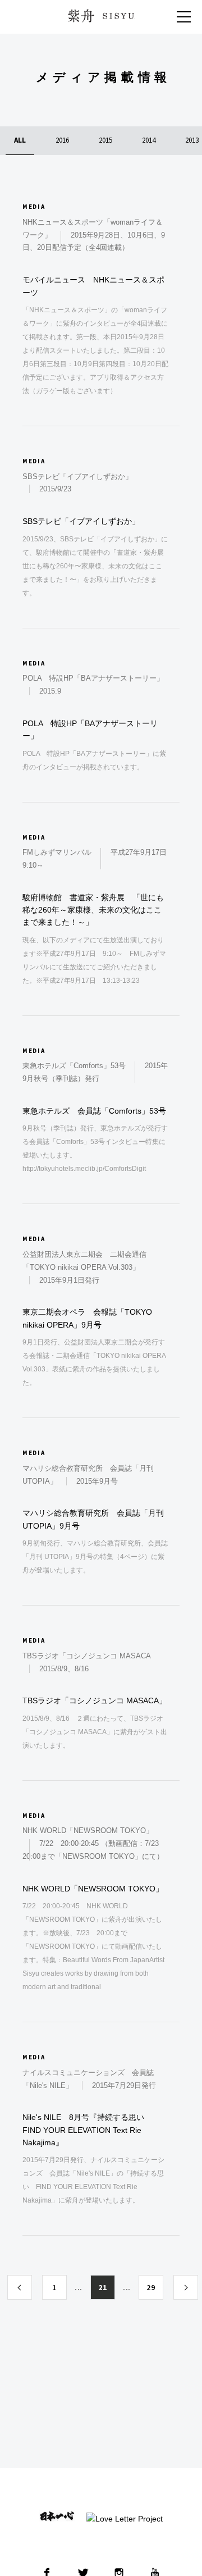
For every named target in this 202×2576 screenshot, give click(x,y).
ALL (20, 140)
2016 (62, 140)
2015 (105, 140)
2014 (149, 140)
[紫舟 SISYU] (101, 16)
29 (151, 2287)
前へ (20, 2287)
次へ (186, 2287)
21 (102, 2287)
